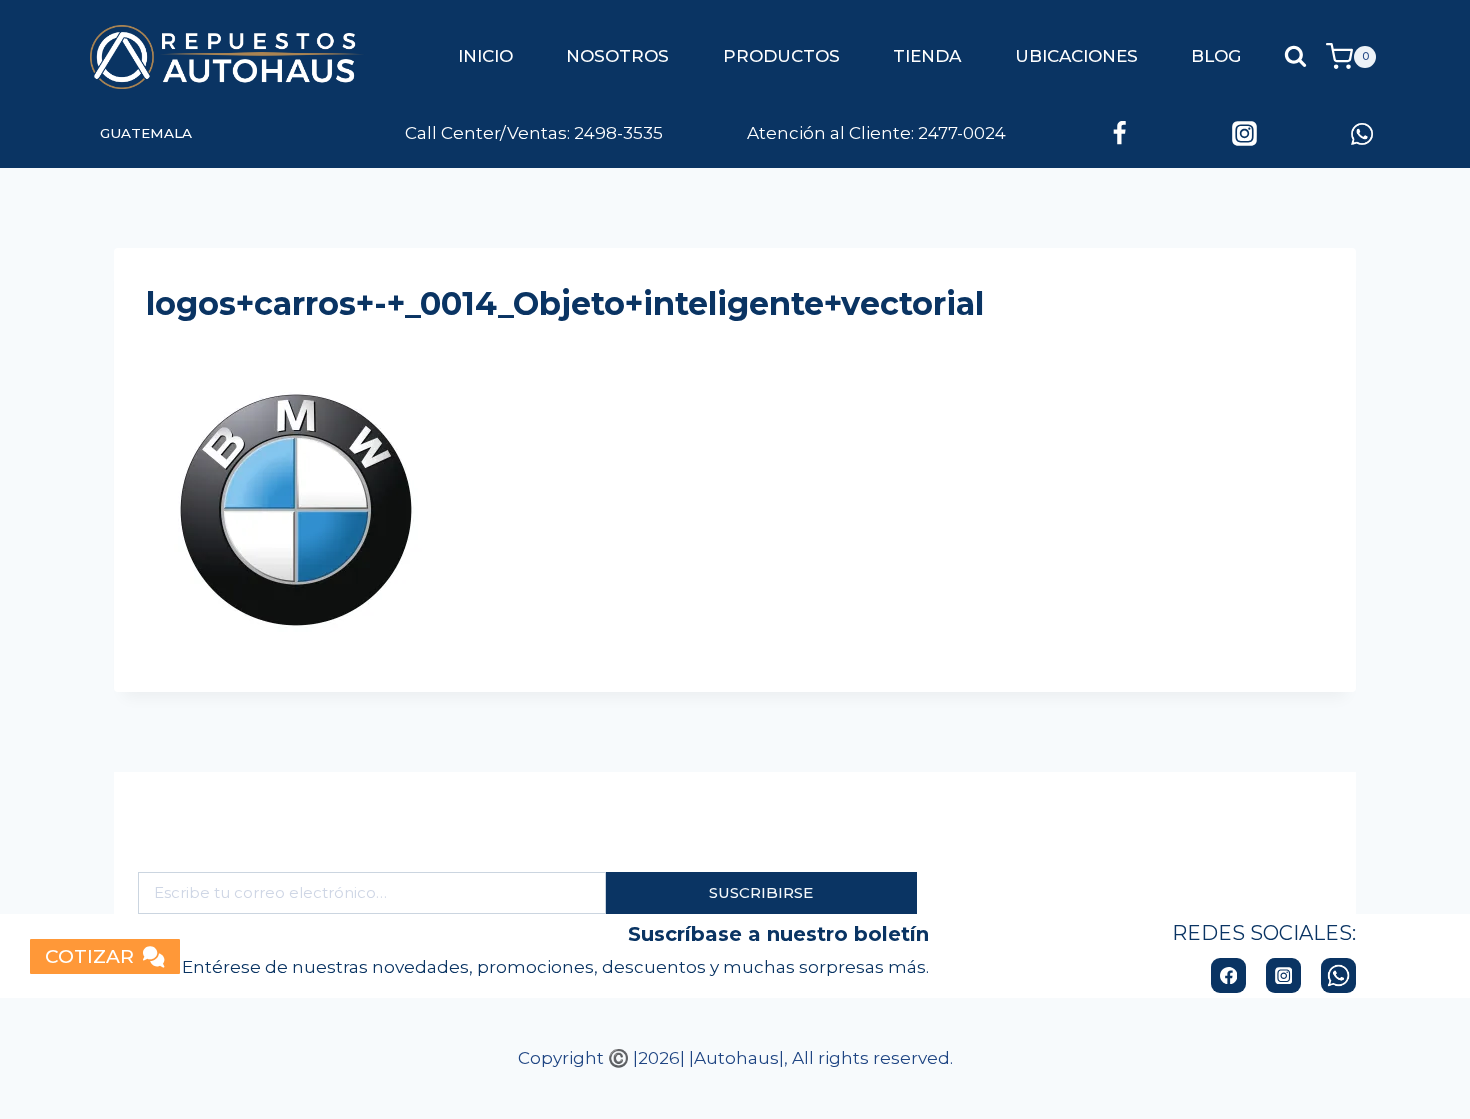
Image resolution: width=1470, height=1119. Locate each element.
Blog (1216, 56)
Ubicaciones (1076, 56)
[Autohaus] (227, 57)
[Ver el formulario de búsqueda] (1295, 56)
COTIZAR (89, 956)
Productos (781, 56)
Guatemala (146, 133)
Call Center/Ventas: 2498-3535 (534, 133)
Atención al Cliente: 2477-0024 (836, 133)
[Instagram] (1244, 134)
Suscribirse (761, 892)
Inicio (485, 56)
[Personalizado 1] (1362, 134)
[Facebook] (1119, 134)
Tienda (927, 56)
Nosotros (617, 56)
